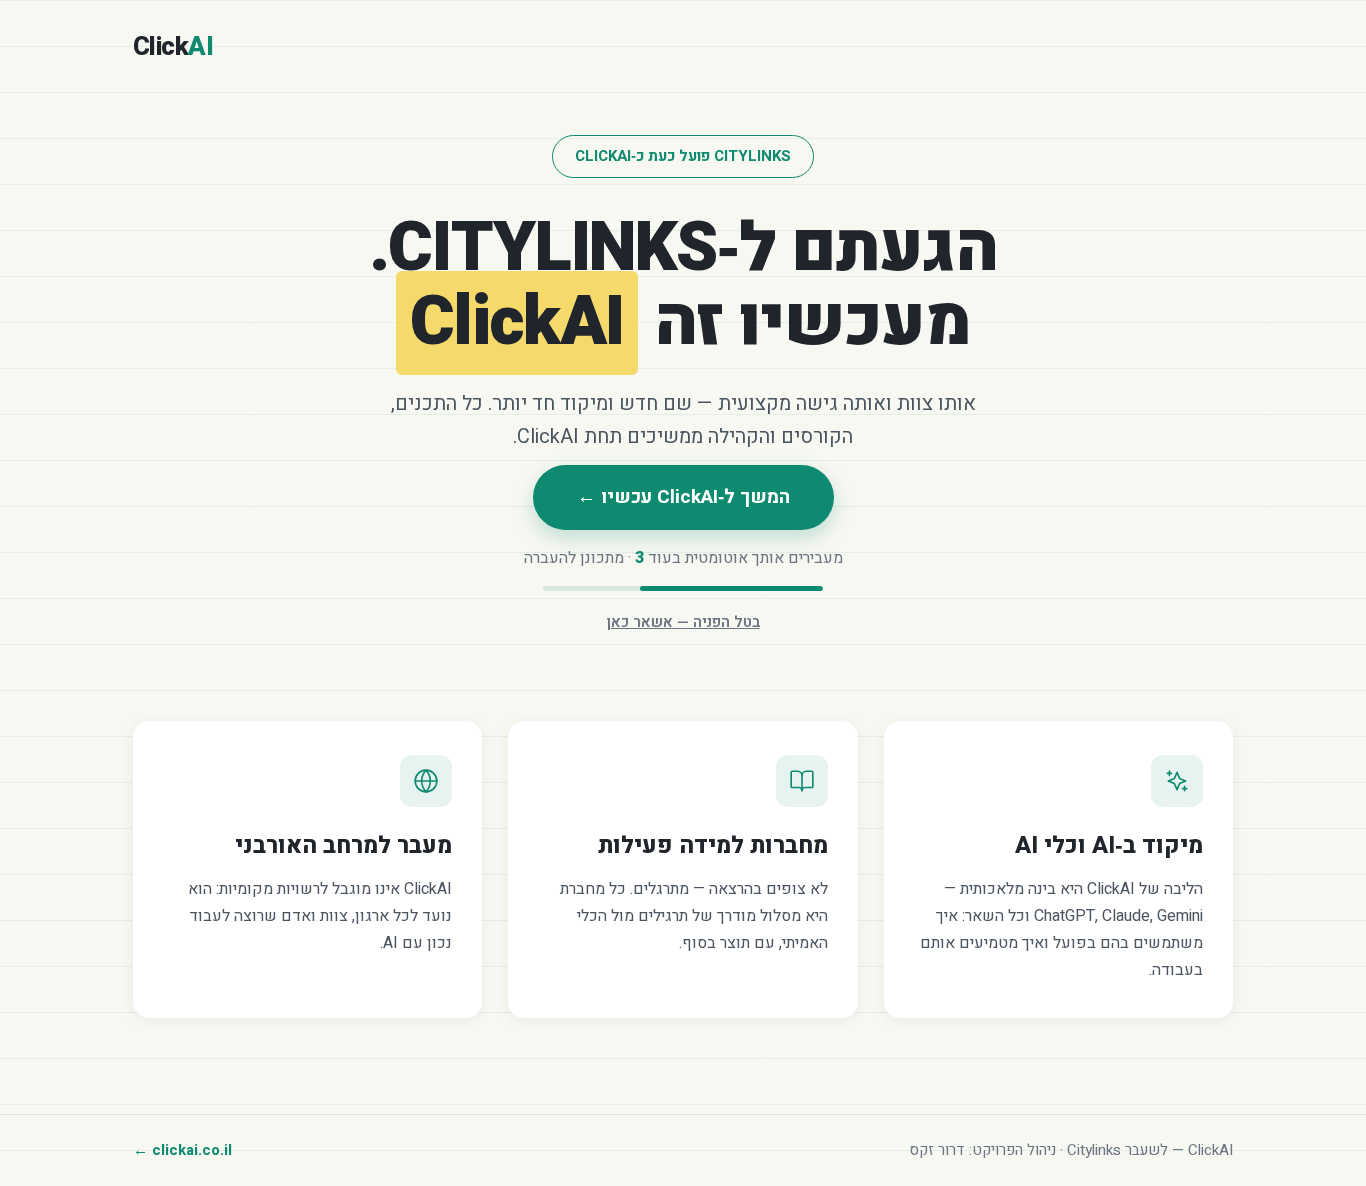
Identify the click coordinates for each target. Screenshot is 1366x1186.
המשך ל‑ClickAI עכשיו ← (683, 497)
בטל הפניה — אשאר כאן (683, 622)
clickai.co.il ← (182, 1150)
